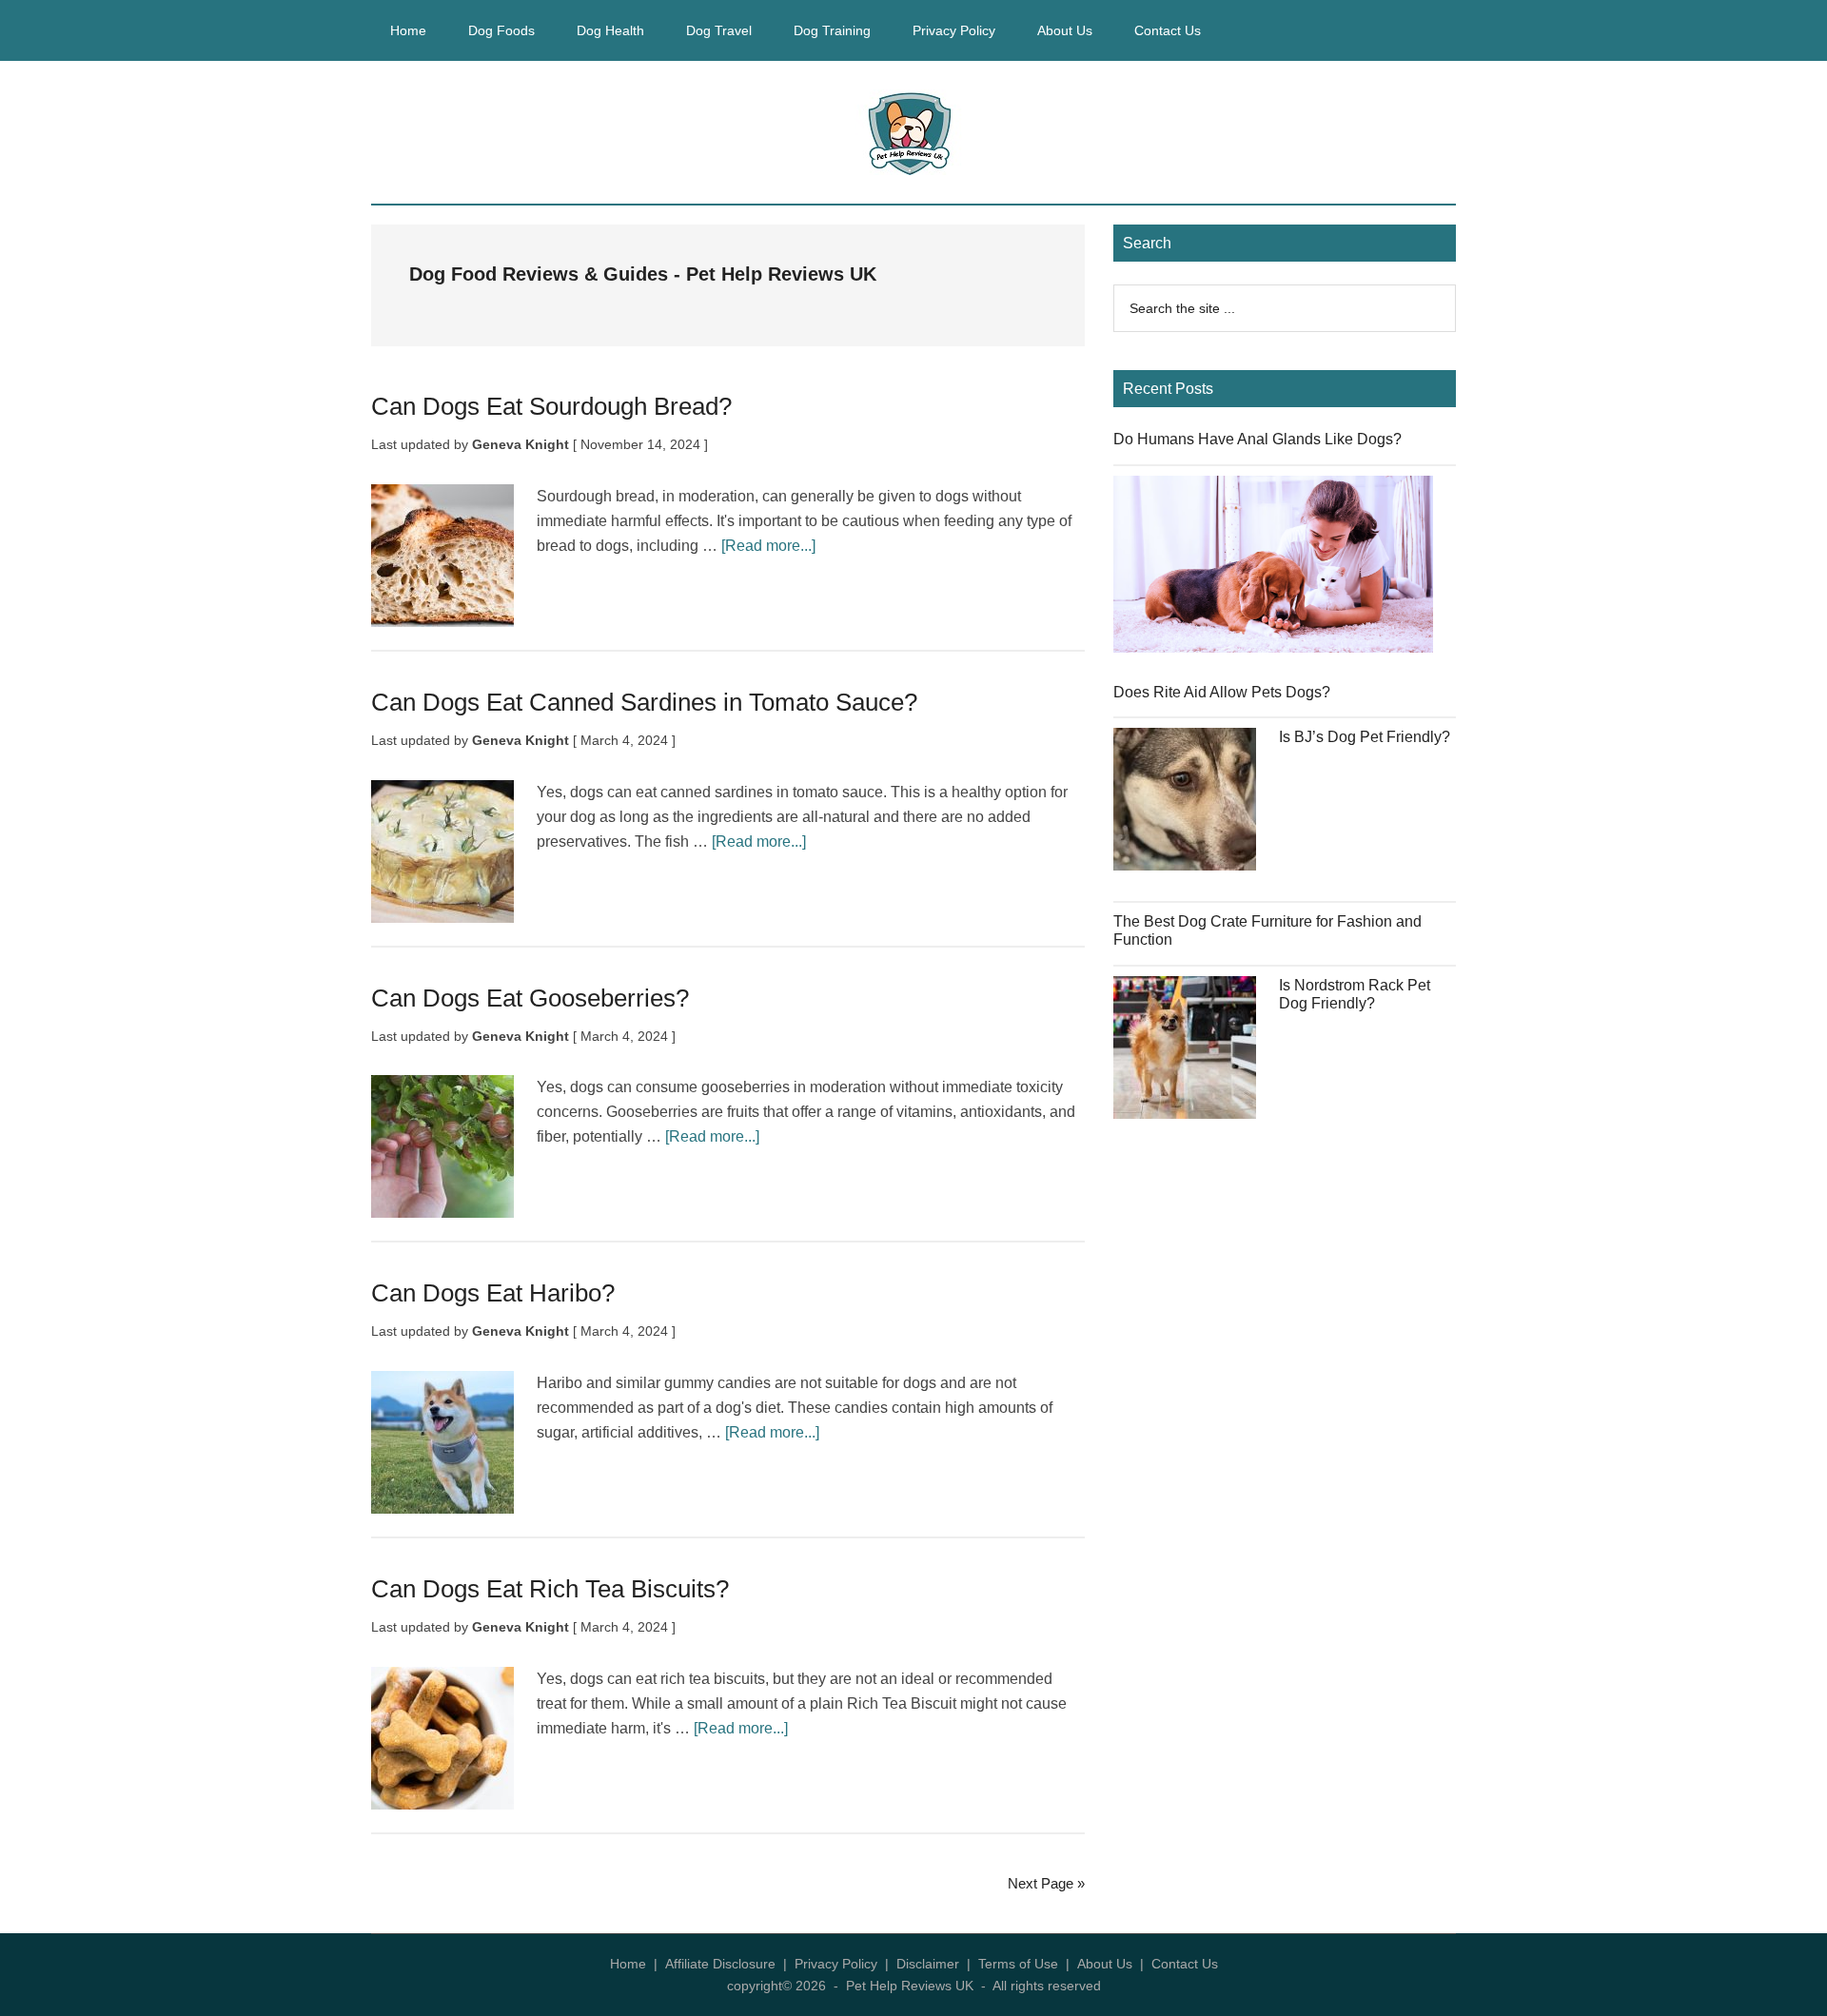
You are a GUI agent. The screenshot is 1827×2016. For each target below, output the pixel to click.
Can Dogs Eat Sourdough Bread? (551, 406)
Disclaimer (928, 1964)
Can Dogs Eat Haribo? (493, 1293)
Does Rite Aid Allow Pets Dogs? (1222, 692)
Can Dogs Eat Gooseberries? (530, 998)
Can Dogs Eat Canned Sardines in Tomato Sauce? (644, 702)
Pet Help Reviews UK (913, 132)
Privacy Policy (836, 1964)
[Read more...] (768, 546)
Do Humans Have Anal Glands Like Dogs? (1257, 439)
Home (628, 1964)
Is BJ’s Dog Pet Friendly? (1365, 737)
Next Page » (1046, 1883)
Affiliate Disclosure (720, 1964)
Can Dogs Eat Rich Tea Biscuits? (550, 1589)
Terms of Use (1018, 1964)
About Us (1105, 1964)
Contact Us (1185, 1964)
